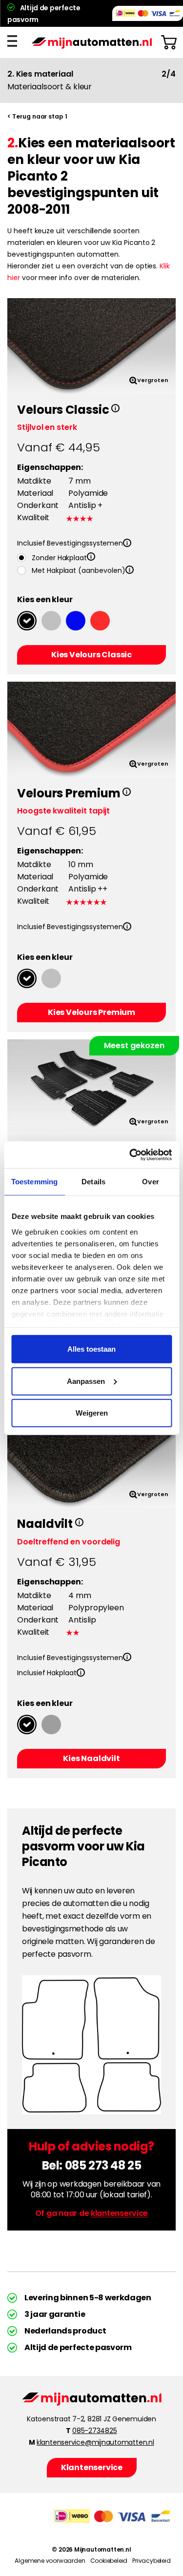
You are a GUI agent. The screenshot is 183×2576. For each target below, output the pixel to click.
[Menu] (15, 41)
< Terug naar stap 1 (37, 116)
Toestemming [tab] (34, 1182)
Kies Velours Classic (91, 655)
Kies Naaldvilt (91, 1758)
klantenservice (119, 2213)
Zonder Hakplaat (59, 558)
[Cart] (169, 42)
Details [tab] (93, 1182)
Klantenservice (91, 2467)
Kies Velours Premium (91, 1012)
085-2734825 (94, 2431)
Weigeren (92, 1413)
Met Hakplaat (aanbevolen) (79, 570)
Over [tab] (150, 1182)
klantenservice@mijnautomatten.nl (95, 2442)
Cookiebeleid (109, 2561)
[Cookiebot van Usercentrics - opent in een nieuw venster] (130, 1155)
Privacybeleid (151, 2561)
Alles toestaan (91, 1349)
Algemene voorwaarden (50, 2561)
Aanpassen (86, 1381)
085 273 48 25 (103, 2165)
